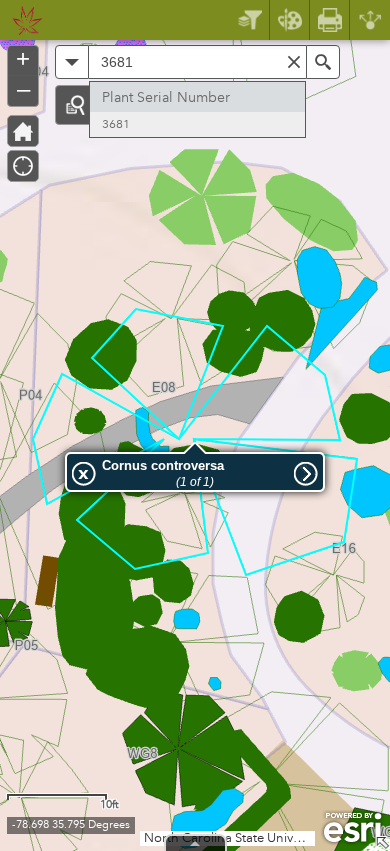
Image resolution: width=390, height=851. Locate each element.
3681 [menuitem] (116, 124)
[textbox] (197, 62)
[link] (21, 20)
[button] (75, 105)
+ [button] (23, 59)
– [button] (23, 89)
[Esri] (352, 828)
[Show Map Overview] (382, 843)
